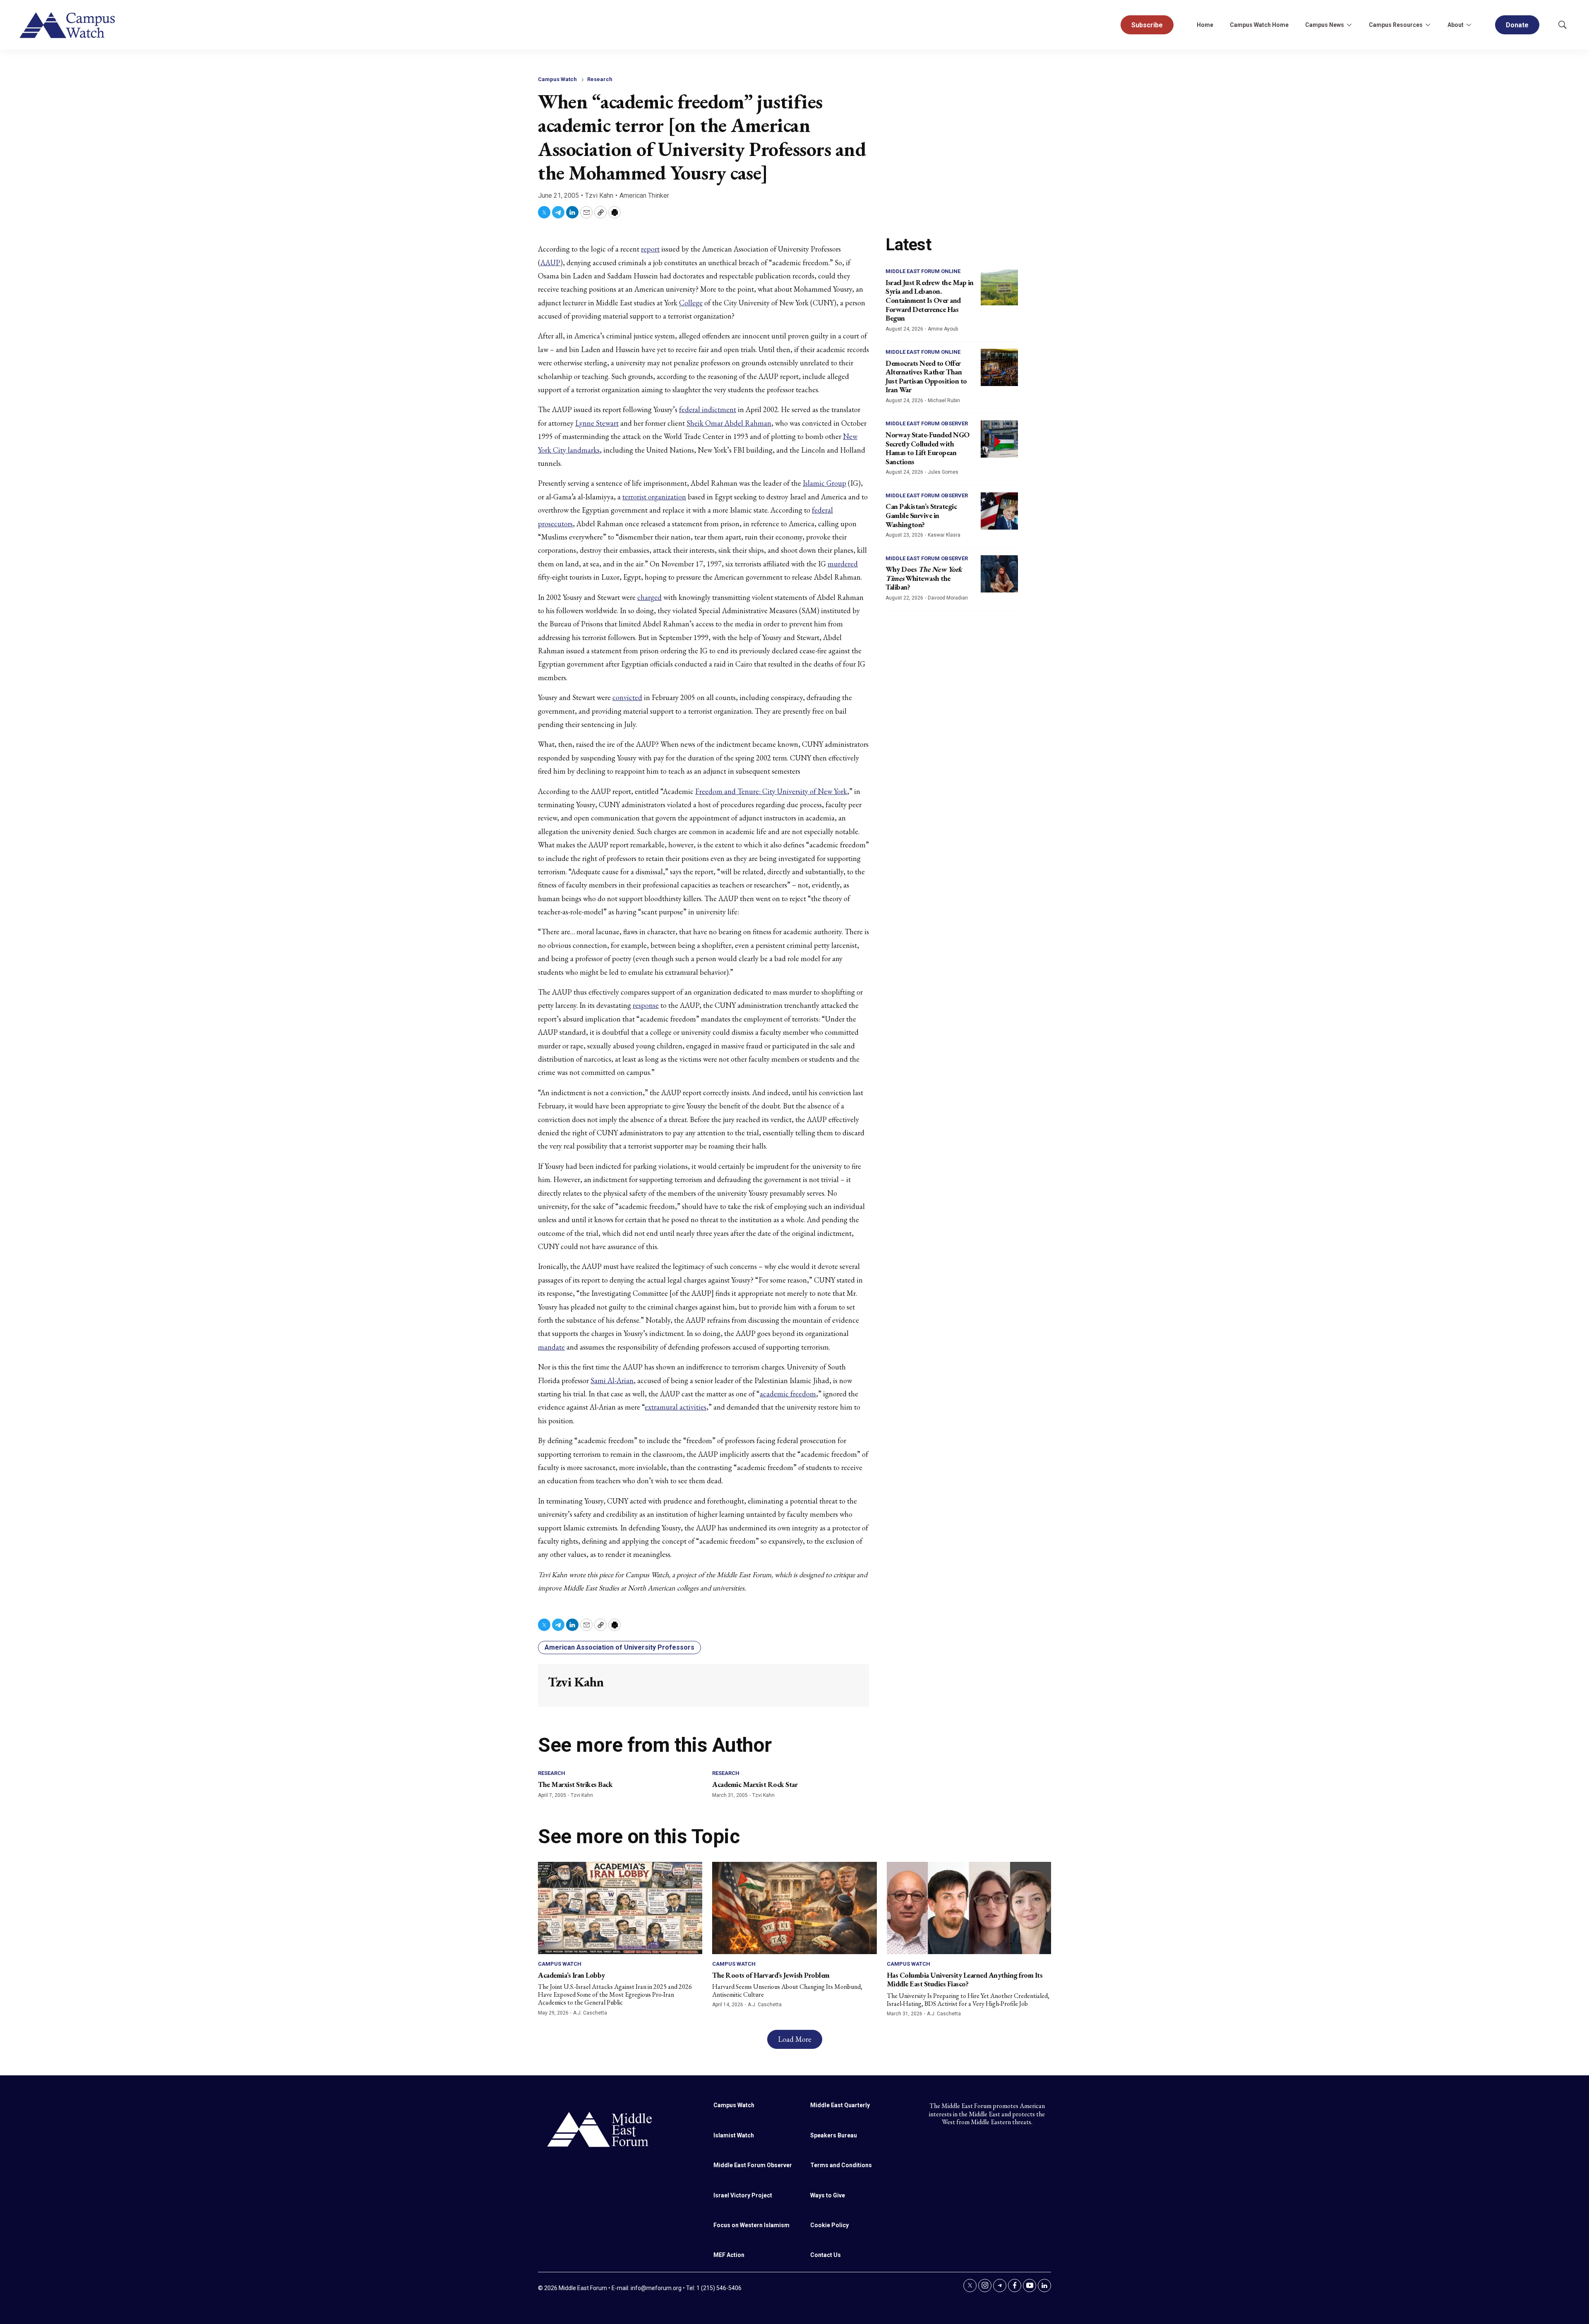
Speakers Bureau (834, 2135)
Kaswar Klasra (944, 535)
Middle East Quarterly (840, 2105)
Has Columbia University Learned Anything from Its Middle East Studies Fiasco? (965, 1980)
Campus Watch (557, 79)
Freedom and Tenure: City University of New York (771, 791)
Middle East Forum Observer (927, 423)
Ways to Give (828, 2195)
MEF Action (729, 2255)
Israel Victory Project (743, 2195)
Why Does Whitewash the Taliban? (924, 578)
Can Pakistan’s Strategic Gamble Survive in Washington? (921, 515)
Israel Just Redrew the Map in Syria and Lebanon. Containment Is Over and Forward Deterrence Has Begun (930, 300)
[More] (1349, 25)
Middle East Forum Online (923, 271)
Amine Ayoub (943, 329)
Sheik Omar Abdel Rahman (729, 423)
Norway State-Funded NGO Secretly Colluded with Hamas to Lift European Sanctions (928, 448)
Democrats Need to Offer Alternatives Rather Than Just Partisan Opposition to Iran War (926, 377)
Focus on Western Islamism (751, 2225)
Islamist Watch (734, 2135)
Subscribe (1147, 25)
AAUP (550, 263)
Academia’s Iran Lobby (571, 1975)
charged (649, 597)
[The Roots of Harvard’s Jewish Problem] (794, 1908)
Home (1205, 25)
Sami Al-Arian (612, 1380)
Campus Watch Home (1259, 25)
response (646, 1005)
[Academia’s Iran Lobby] (620, 1908)
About (1456, 25)
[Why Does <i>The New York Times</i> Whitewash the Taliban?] (999, 574)
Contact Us (826, 2255)
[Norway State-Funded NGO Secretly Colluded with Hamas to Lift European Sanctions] (999, 439)
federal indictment (708, 409)
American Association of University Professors (619, 1647)
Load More (795, 2039)
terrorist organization (654, 497)
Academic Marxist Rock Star (755, 1784)
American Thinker (644, 195)
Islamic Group (825, 483)
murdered (843, 564)
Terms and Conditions (841, 2165)
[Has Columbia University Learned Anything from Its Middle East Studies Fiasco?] (969, 1908)
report (650, 249)
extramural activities (676, 1407)
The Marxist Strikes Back (575, 1784)
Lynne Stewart (597, 423)
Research (600, 79)
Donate (1517, 25)
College (691, 303)
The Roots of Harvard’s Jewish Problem (771, 1975)
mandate (551, 1347)
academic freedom (788, 1394)
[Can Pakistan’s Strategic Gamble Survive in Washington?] (999, 511)
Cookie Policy (829, 2225)
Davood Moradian (948, 598)
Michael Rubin (944, 401)
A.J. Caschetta (590, 2013)
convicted (627, 697)
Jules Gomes (943, 472)
